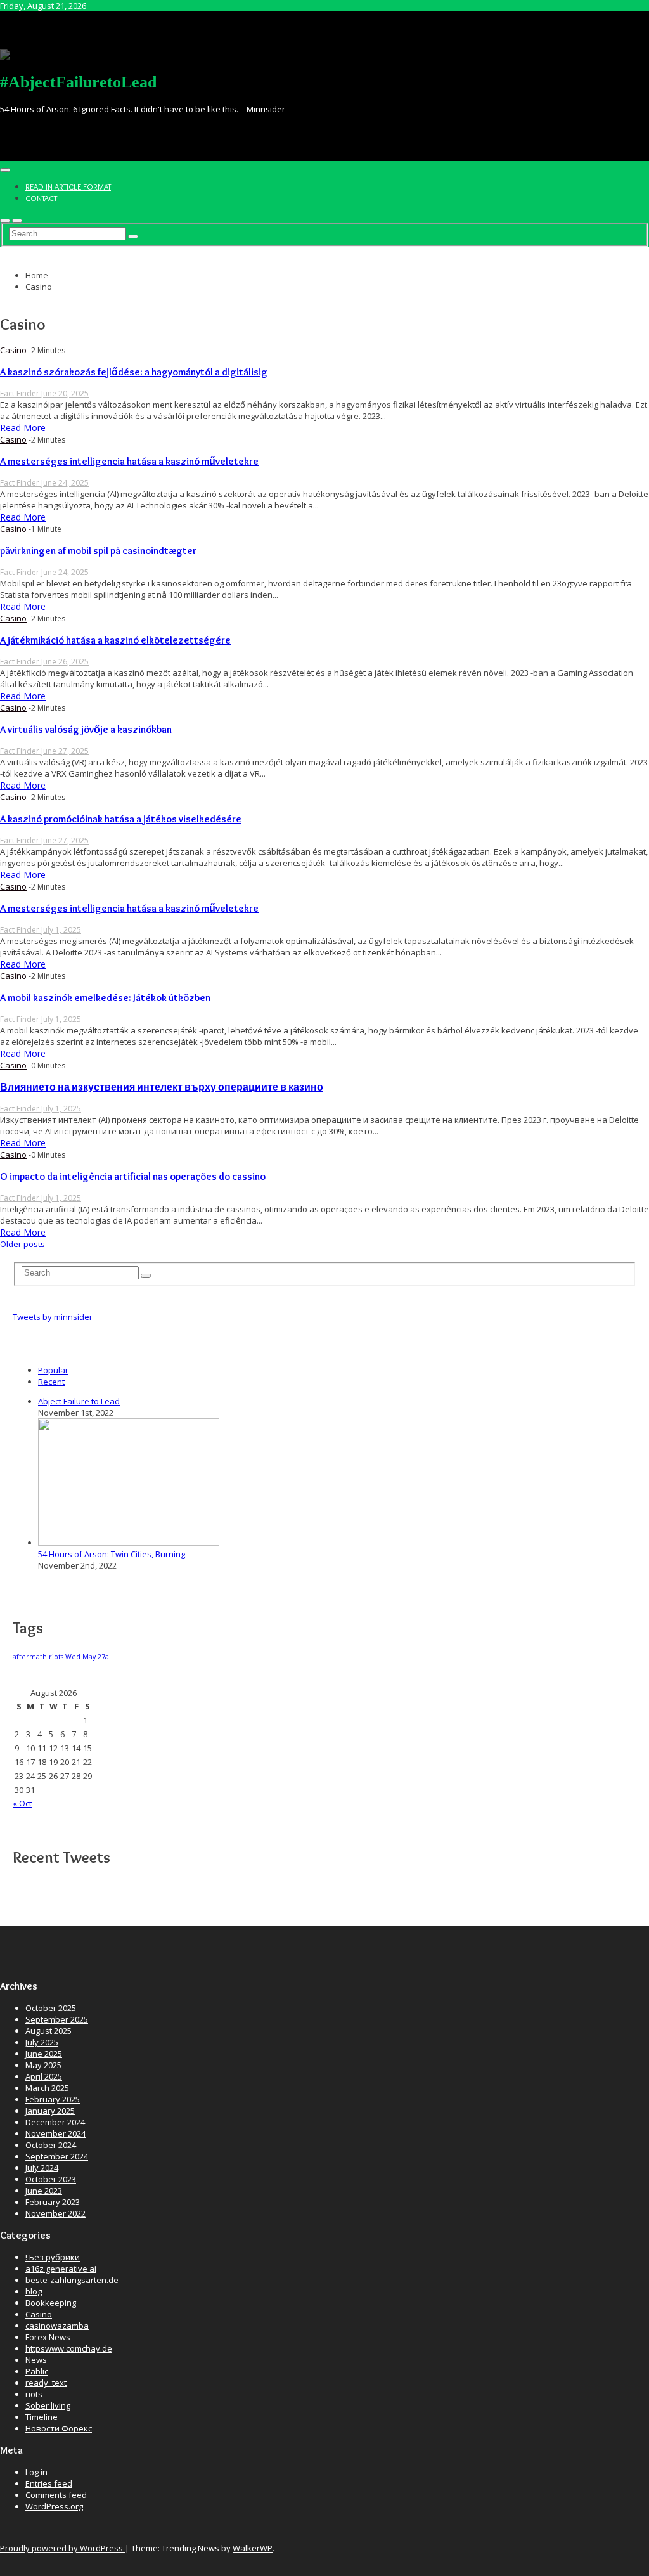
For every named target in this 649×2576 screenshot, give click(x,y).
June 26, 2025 (65, 662)
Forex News (48, 2337)
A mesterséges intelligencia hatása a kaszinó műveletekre (129, 461)
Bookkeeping (51, 2303)
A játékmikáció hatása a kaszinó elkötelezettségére (115, 640)
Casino (13, 350)
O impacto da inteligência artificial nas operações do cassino (133, 1176)
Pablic (37, 2371)
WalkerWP (253, 2548)
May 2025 (43, 2065)
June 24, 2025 (65, 483)
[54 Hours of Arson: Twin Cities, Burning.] (129, 1543)
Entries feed (49, 2483)
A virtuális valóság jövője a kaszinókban (86, 729)
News (36, 2360)
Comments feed (56, 2495)
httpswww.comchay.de (69, 2348)
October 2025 (51, 2008)
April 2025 (44, 2076)
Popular (53, 1370)
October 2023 (51, 2179)
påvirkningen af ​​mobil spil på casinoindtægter (98, 551)
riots (56, 1657)
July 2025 (42, 2042)
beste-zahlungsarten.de (72, 2280)
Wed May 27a (87, 1657)
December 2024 (55, 2122)
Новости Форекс (59, 2428)
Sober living (48, 2405)
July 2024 (42, 2168)
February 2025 (53, 2099)
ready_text (46, 2383)
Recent (51, 1382)
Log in (36, 2472)
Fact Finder (21, 393)
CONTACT (41, 198)
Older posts (22, 1244)
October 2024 (51, 2145)
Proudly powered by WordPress (62, 2548)
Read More (23, 428)
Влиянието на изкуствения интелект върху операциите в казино (162, 1087)
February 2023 (53, 2202)
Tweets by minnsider (53, 1317)
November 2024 (55, 2133)
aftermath (30, 1657)
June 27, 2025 (65, 751)
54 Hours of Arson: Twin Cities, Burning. (112, 1554)
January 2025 (50, 2111)
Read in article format (68, 186)
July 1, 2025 (61, 930)
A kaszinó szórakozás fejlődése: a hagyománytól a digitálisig (134, 372)
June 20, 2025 (65, 393)
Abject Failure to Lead (79, 1401)
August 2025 (48, 2031)
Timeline (42, 2417)
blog (34, 2291)
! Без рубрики (53, 2257)
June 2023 (44, 2191)
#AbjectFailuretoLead (78, 82)
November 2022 (55, 2213)
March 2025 (47, 2088)
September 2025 (57, 2019)
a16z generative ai (61, 2269)
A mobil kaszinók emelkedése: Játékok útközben (105, 998)
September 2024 (57, 2156)
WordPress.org (54, 2506)
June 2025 (44, 2054)
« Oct (22, 1803)
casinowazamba (57, 2326)
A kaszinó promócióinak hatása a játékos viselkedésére (121, 819)
